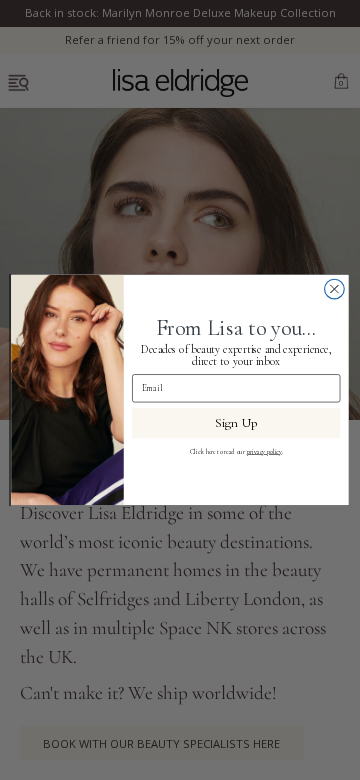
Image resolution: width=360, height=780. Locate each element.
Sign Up (236, 423)
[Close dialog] (335, 289)
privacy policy (264, 451)
